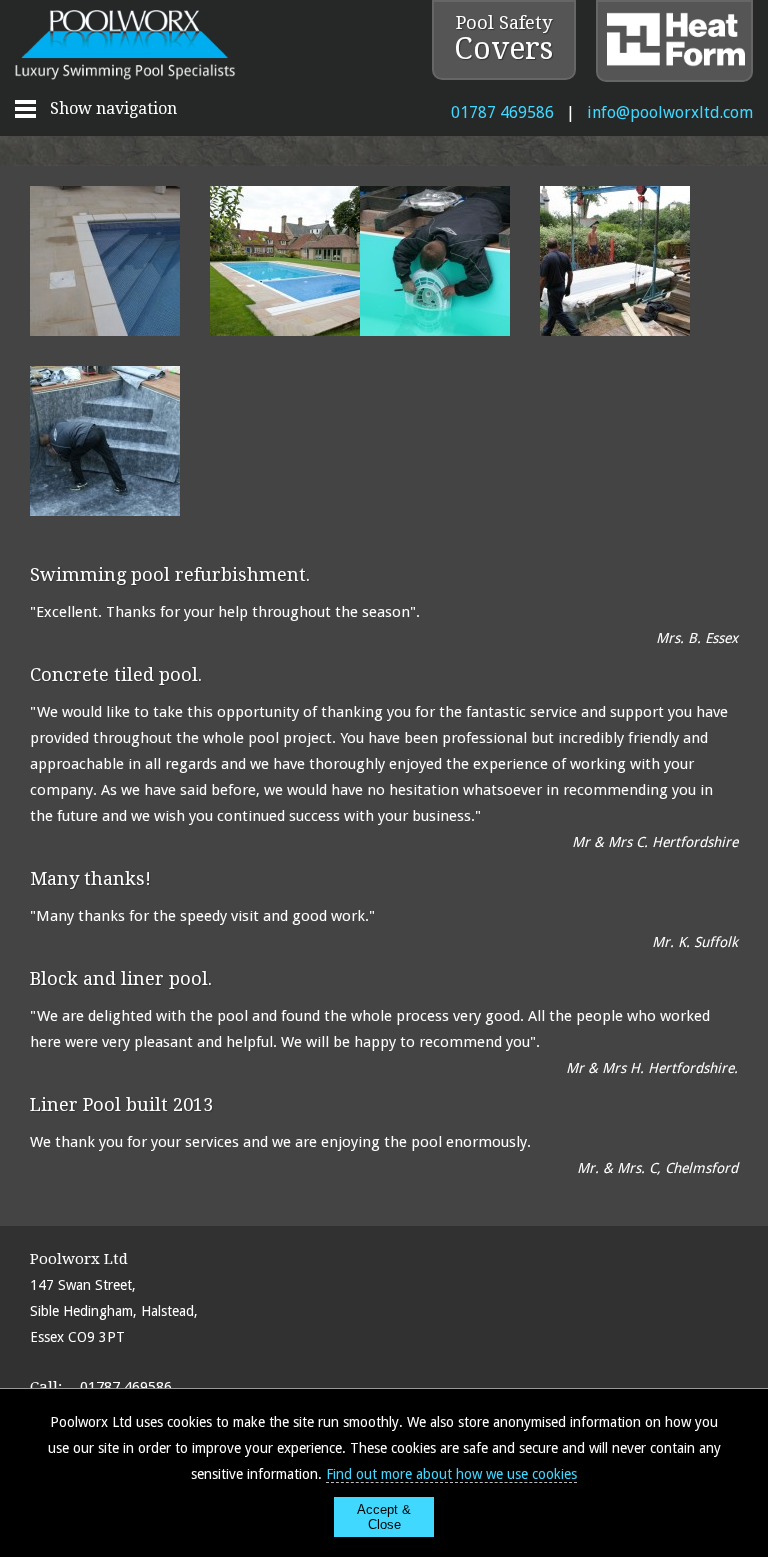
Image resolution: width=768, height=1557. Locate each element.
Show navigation (113, 108)
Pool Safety (503, 39)
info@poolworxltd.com (670, 112)
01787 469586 (502, 112)
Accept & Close (384, 1517)
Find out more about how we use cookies (451, 1474)
